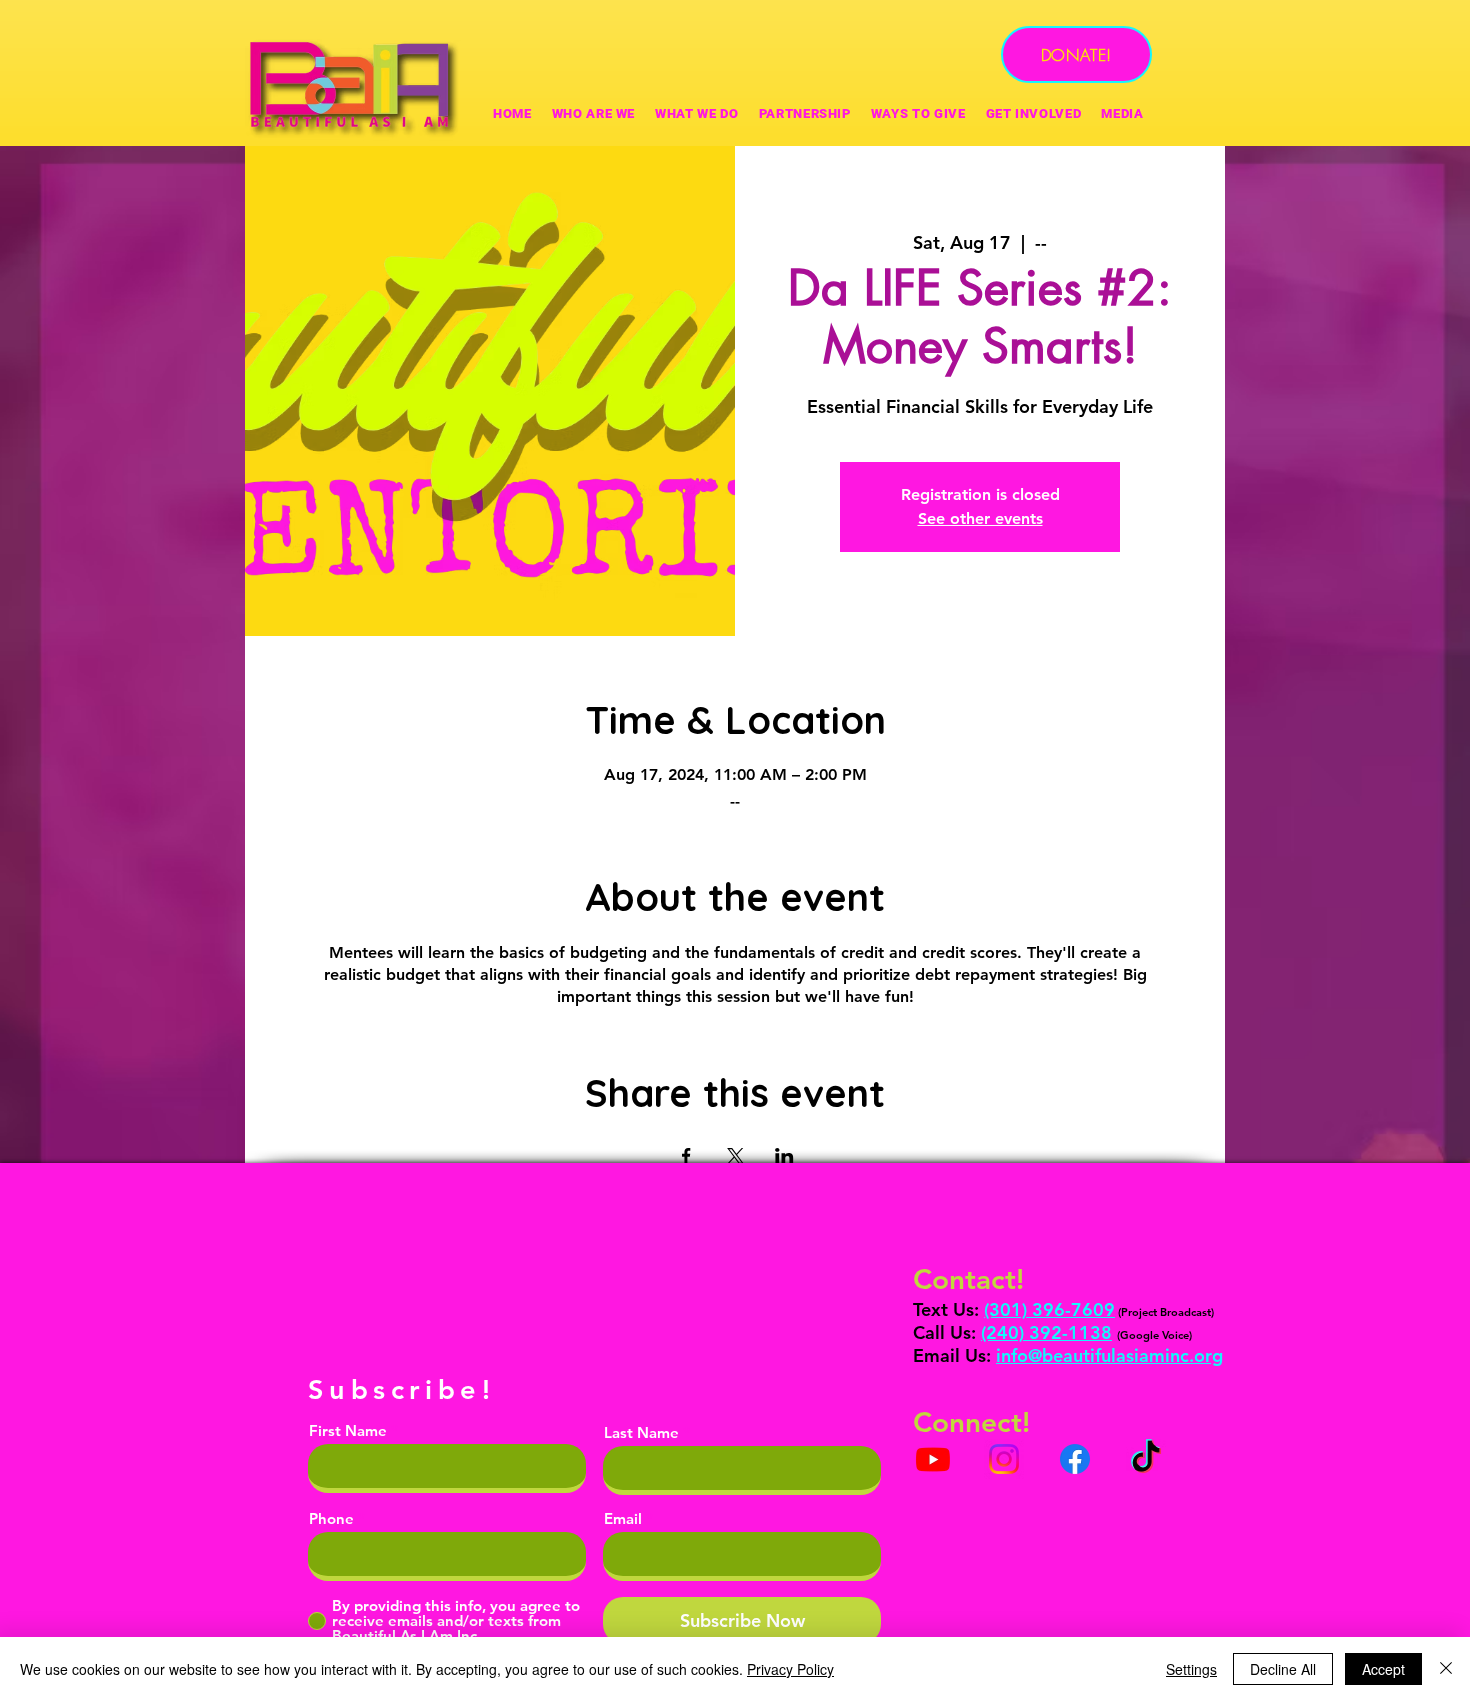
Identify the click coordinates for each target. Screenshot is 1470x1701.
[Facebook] (1075, 1459)
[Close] (1446, 1669)
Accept (1383, 1669)
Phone (331, 1518)
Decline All (1283, 1669)
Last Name (641, 1432)
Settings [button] (1191, 1669)
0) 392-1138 (1060, 1332)
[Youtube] (933, 1459)
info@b (1024, 1355)
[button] (918, 113)
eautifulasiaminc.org (1138, 1355)
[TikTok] (1146, 1459)
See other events (980, 518)
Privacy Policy (790, 1669)
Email (623, 1518)
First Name (348, 1430)
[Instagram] (1004, 1459)
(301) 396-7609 (1049, 1309)
